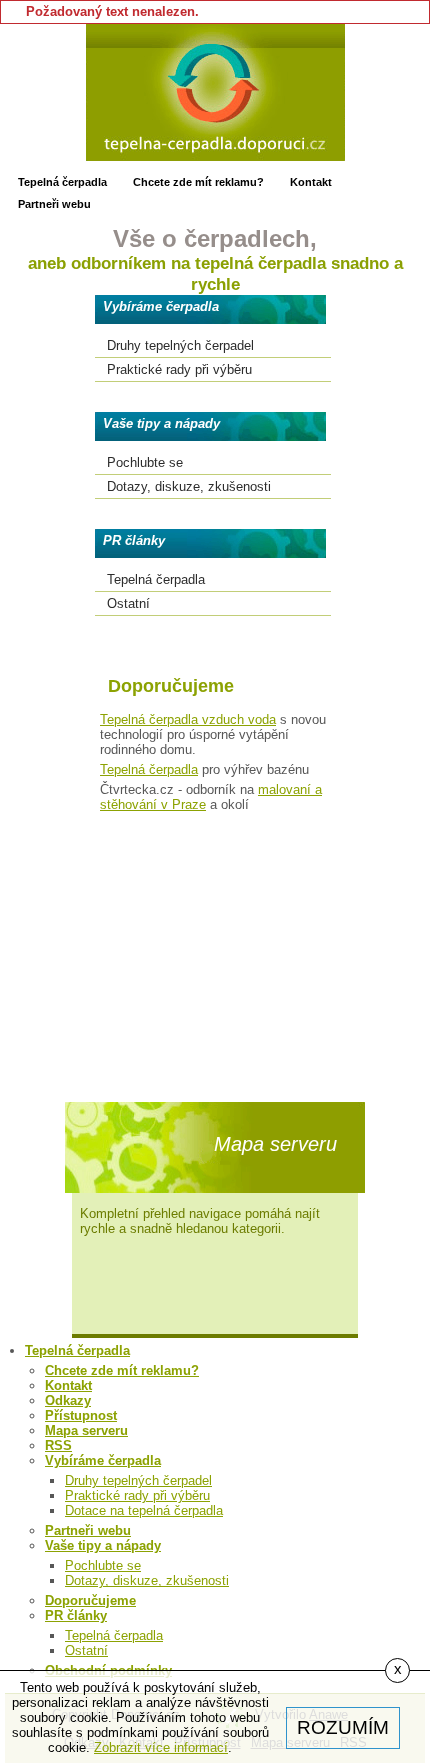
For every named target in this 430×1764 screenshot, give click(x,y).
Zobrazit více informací (161, 1747)
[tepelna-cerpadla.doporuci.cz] (215, 92)
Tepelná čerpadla (149, 769)
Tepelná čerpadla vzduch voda (188, 719)
